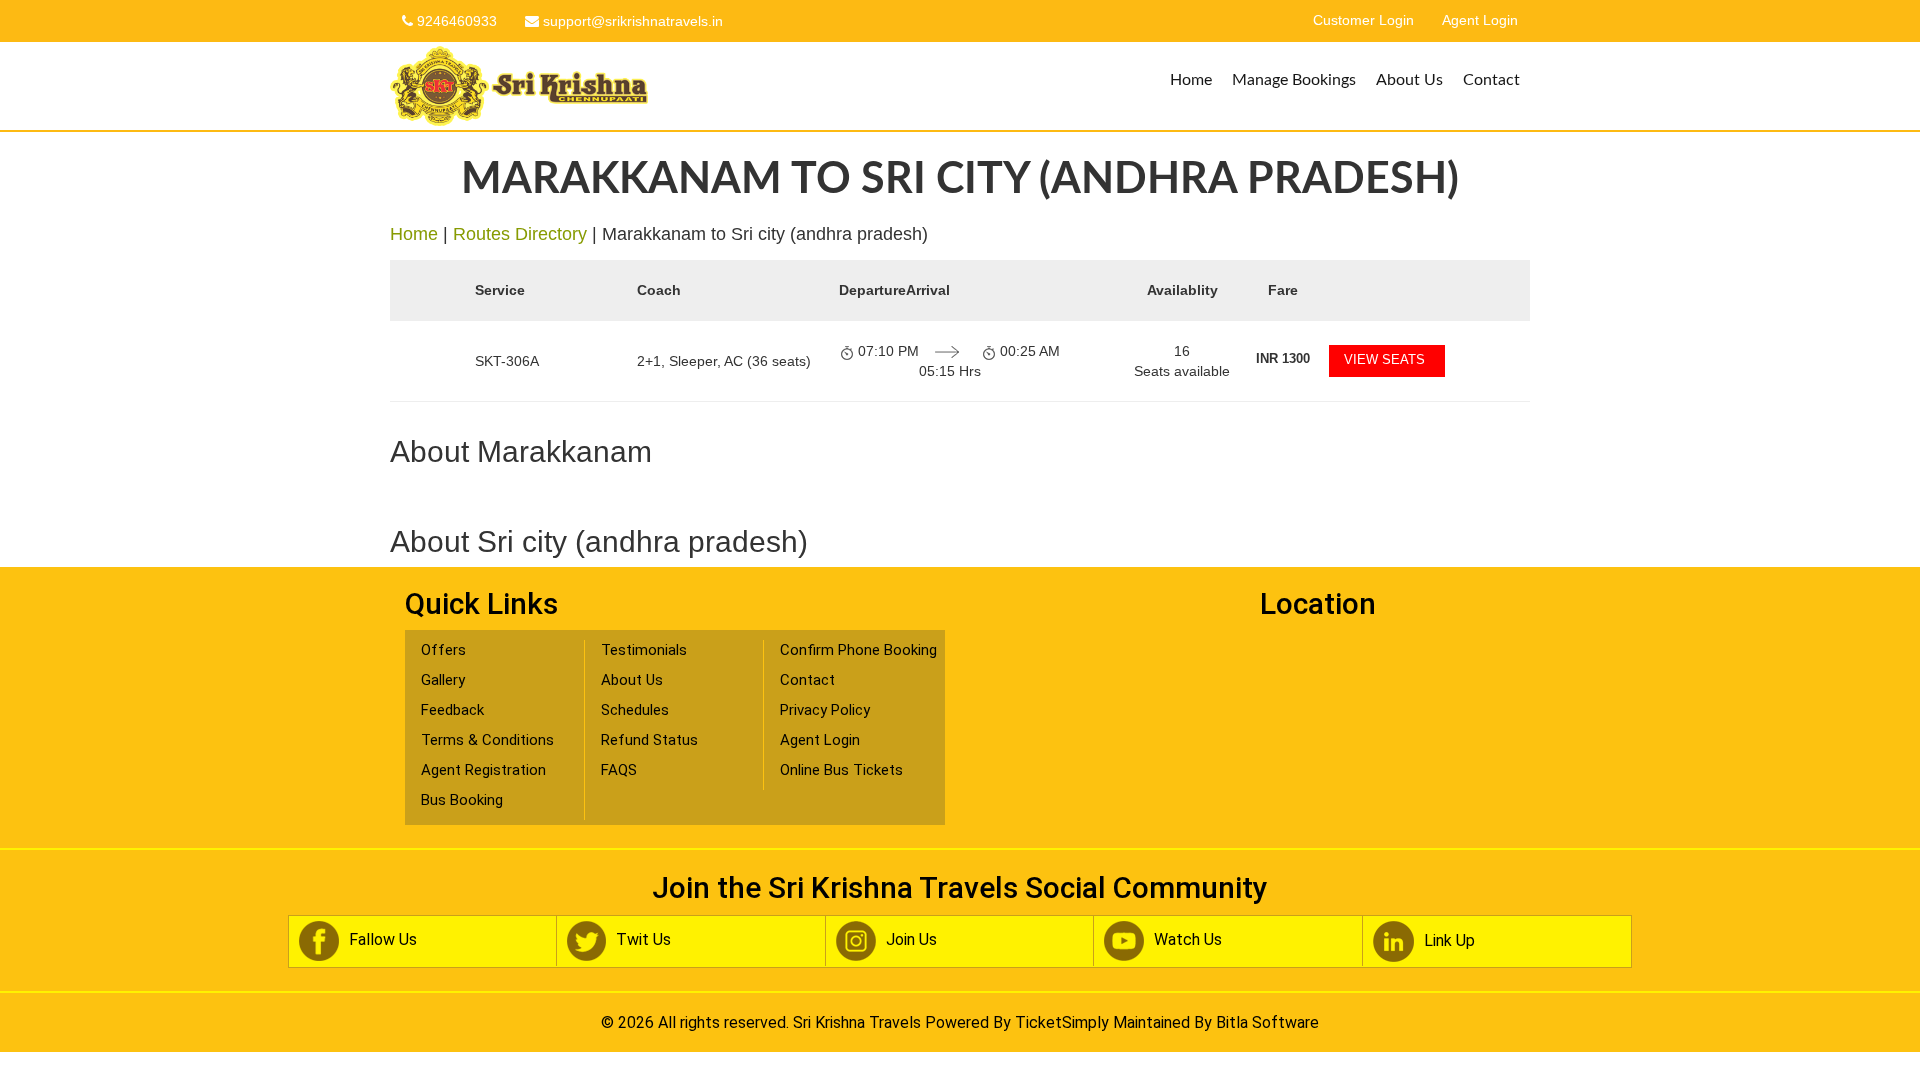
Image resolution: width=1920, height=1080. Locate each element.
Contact (1491, 80)
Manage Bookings (1294, 80)
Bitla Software (1267, 1022)
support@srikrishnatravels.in (631, 21)
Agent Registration (483, 770)
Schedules (635, 710)
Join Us (911, 939)
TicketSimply (1062, 1022)
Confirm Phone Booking (858, 650)
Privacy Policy (825, 710)
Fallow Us (383, 939)
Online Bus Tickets (841, 770)
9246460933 (455, 21)
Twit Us (643, 939)
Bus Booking (462, 800)
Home (1191, 80)
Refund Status (649, 740)
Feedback (452, 710)
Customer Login (1363, 20)
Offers (443, 650)
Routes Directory (520, 234)
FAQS (619, 770)
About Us (1409, 80)
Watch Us (1188, 939)
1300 (1283, 358)
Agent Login (1480, 20)
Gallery (443, 680)
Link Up (1449, 940)
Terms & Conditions (487, 740)
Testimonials (644, 650)
